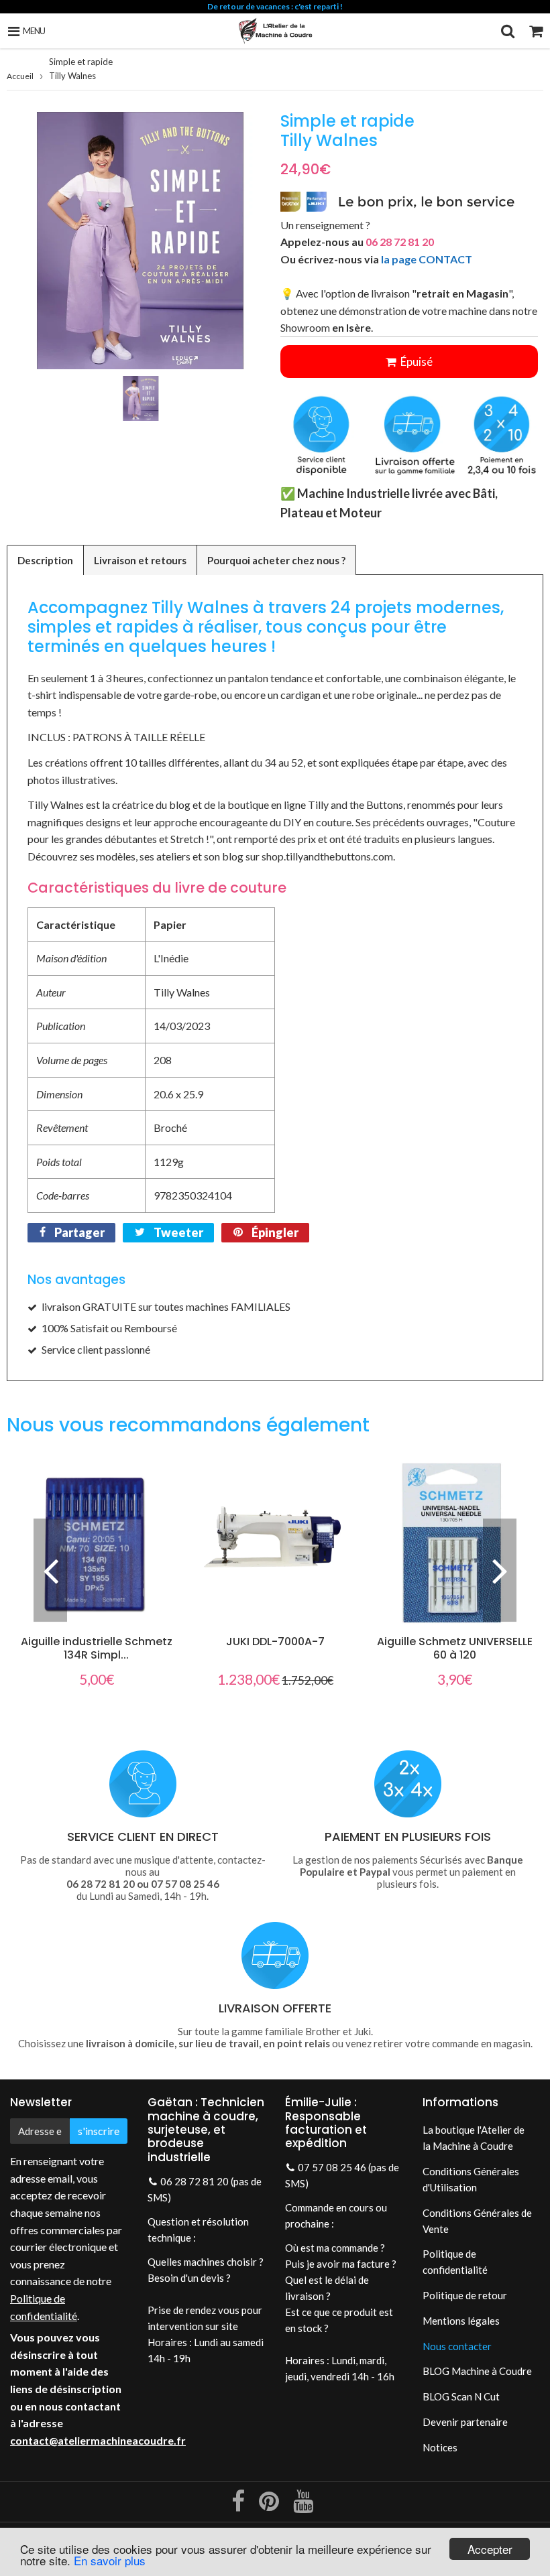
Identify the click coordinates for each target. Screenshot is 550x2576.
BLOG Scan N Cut (461, 2396)
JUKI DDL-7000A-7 (275, 1641)
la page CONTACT (427, 259)
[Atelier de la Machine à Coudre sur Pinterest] (270, 2506)
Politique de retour (465, 2295)
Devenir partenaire (465, 2422)
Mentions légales (461, 2321)
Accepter (490, 2549)
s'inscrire (99, 2131)
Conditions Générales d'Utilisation (471, 2179)
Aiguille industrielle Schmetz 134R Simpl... (97, 1648)
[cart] (536, 31)
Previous (50, 1570)
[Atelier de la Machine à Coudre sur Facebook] (239, 2506)
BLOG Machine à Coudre (477, 2371)
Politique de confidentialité (455, 2262)
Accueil (20, 76)
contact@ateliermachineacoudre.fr (98, 2440)
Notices (440, 2447)
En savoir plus (110, 2560)
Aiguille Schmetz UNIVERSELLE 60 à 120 (455, 1648)
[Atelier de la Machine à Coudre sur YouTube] (303, 2506)
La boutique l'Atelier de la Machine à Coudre (474, 2138)
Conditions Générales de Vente (477, 2221)
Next (500, 1570)
